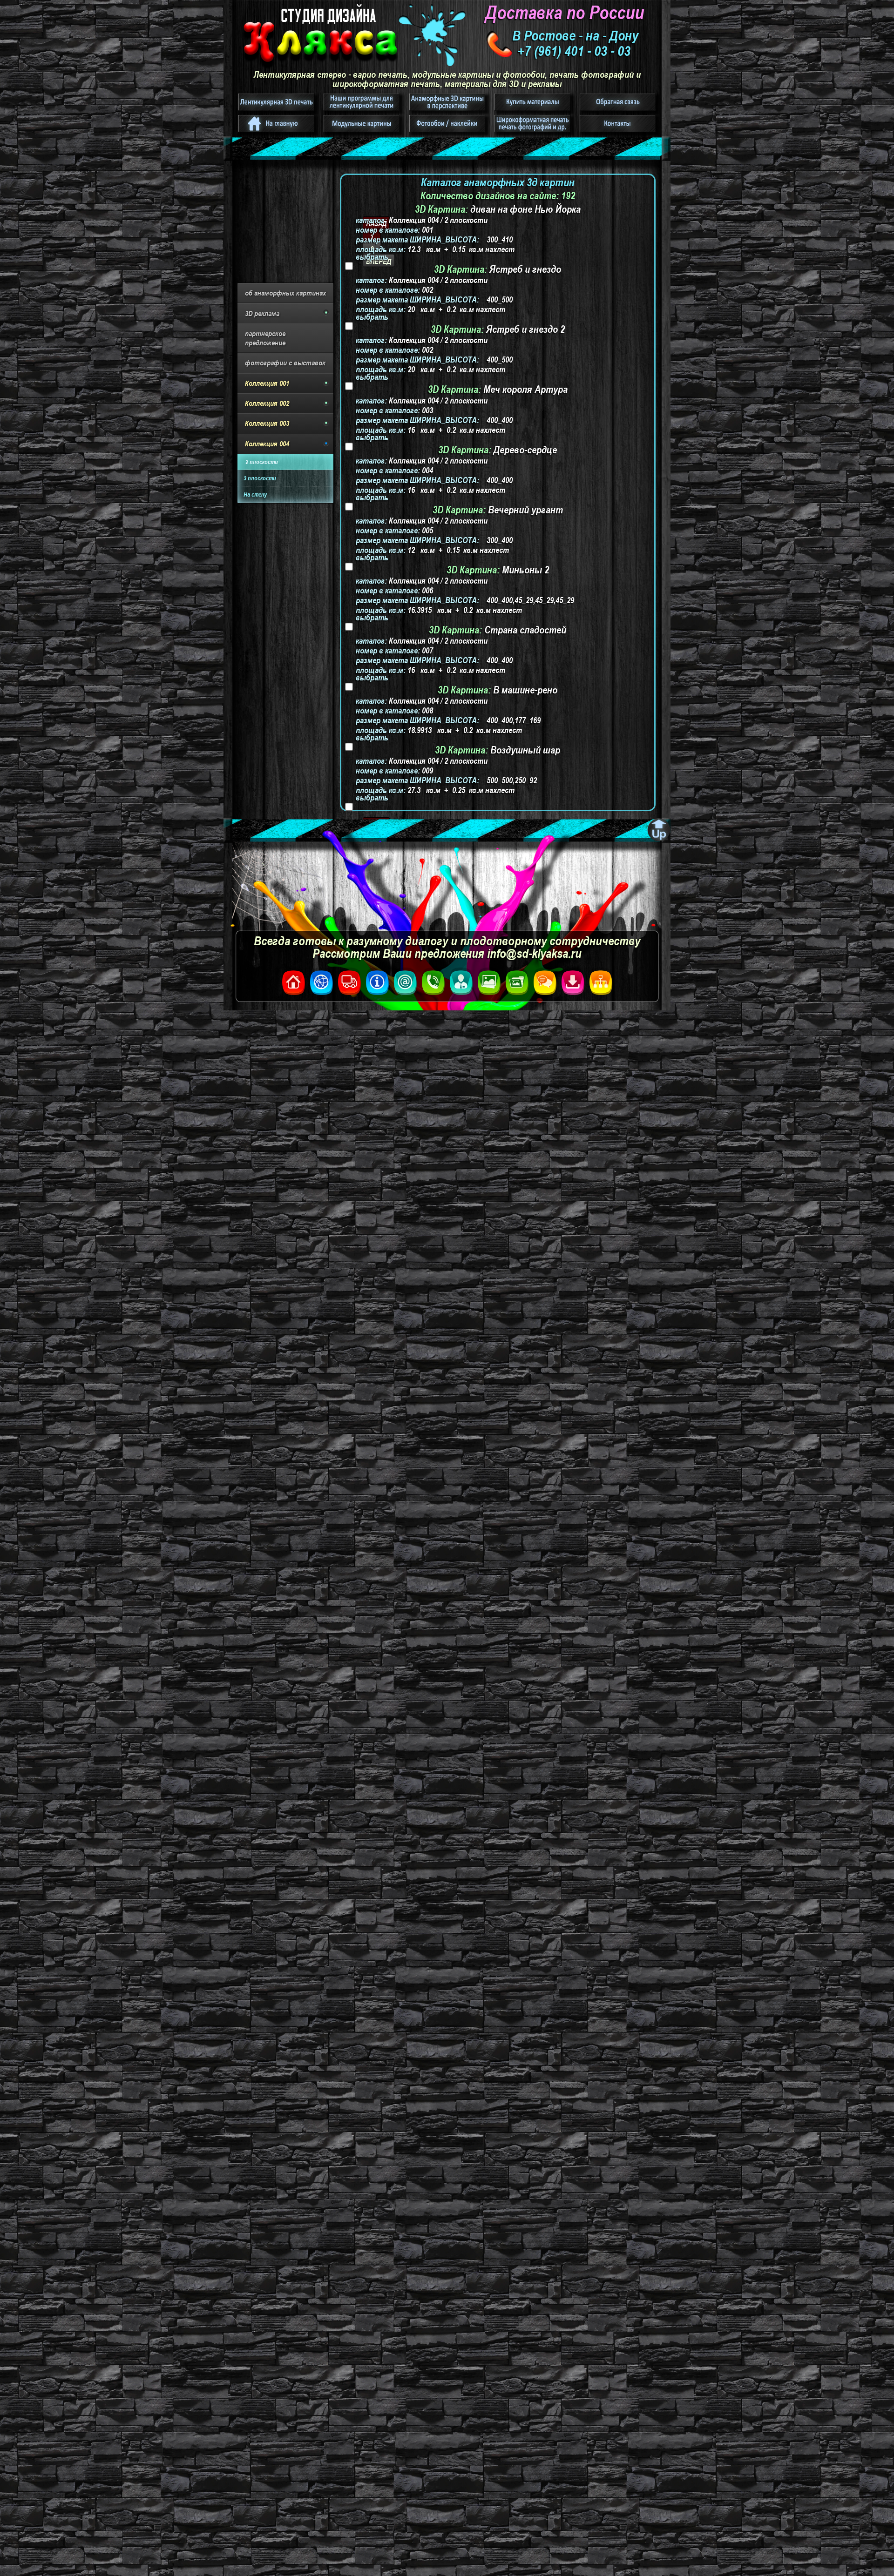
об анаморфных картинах (285, 293)
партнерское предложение (265, 338)
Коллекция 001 (267, 383)
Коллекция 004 (267, 444)
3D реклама (262, 313)
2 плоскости (262, 462)
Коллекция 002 (267, 403)
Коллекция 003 (267, 423)
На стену (255, 494)
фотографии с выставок (285, 363)
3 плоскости (260, 478)
